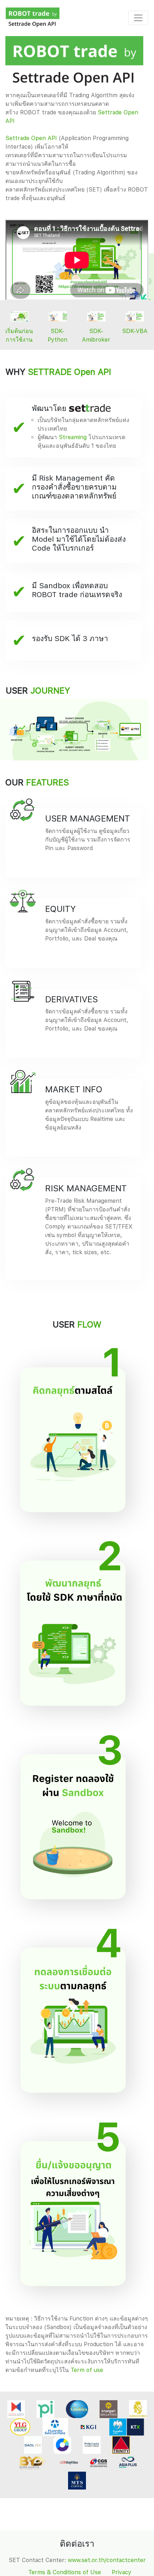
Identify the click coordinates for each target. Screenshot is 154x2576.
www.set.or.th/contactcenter (107, 2560)
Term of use (87, 2370)
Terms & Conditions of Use (65, 2572)
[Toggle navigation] (138, 18)
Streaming (73, 437)
